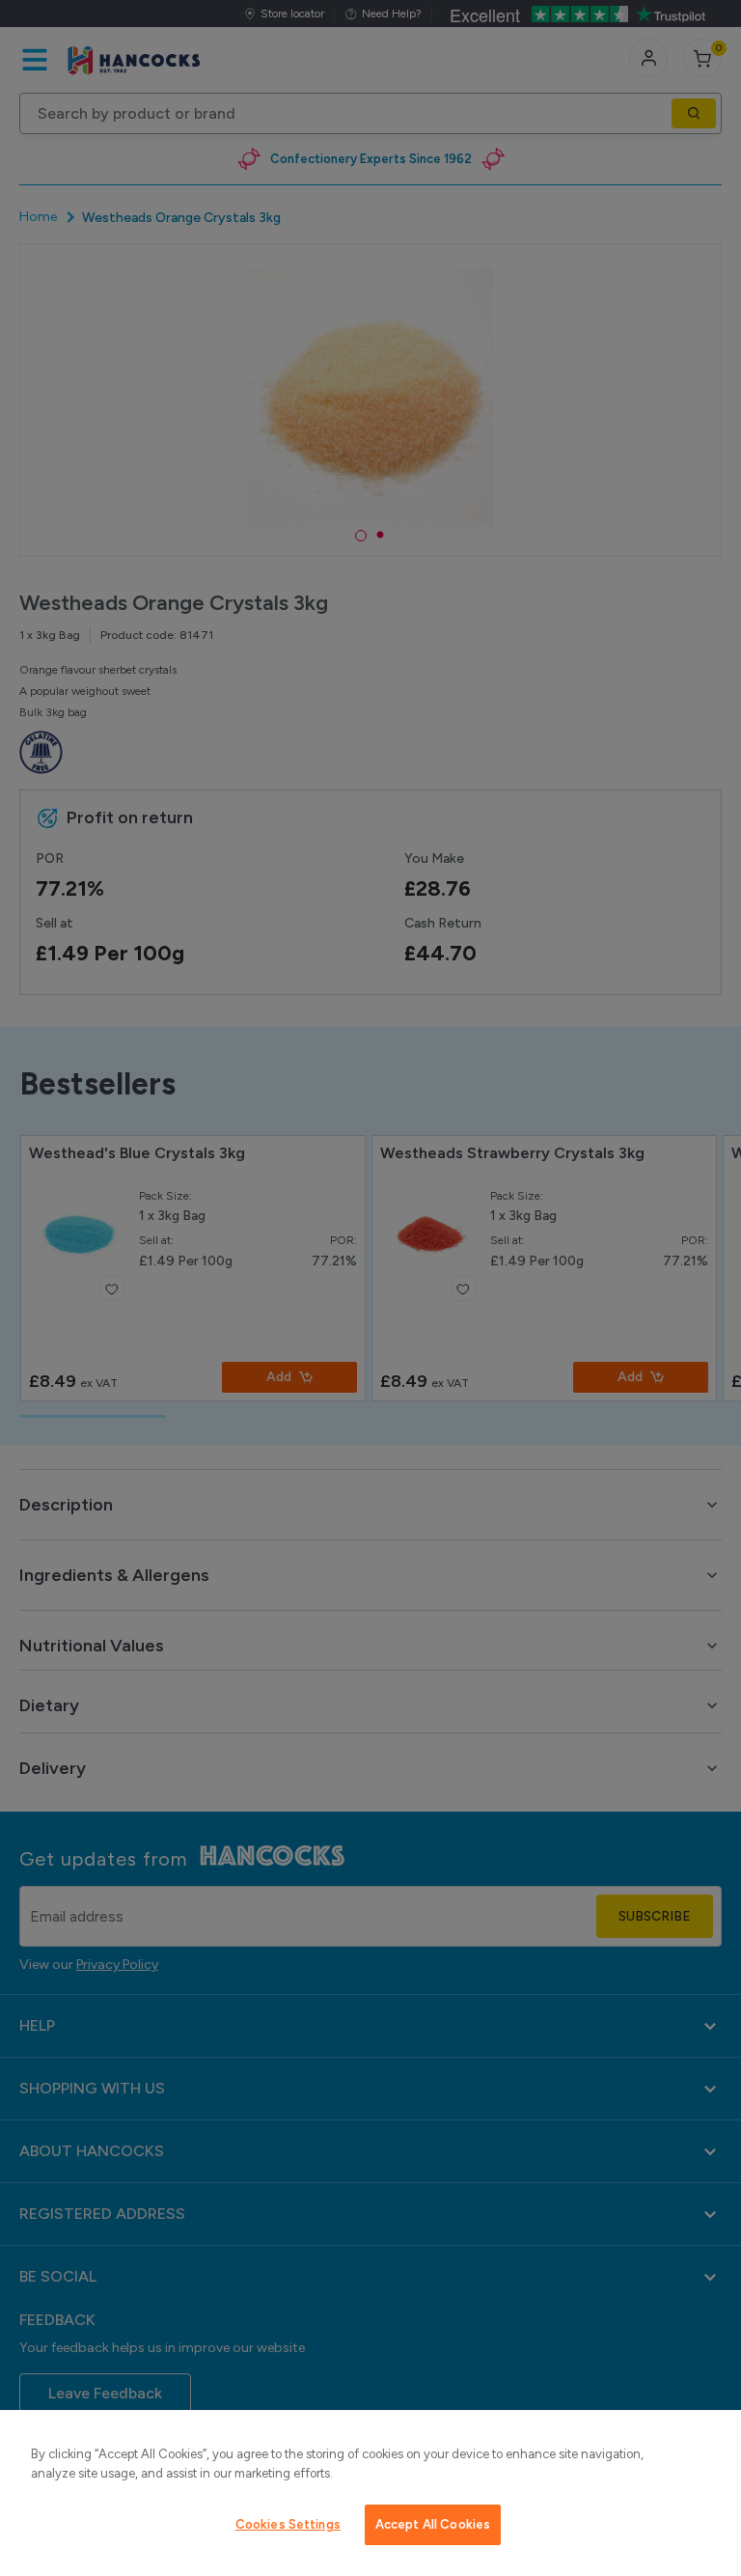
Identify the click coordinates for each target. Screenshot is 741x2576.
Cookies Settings (288, 2524)
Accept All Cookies (433, 2524)
